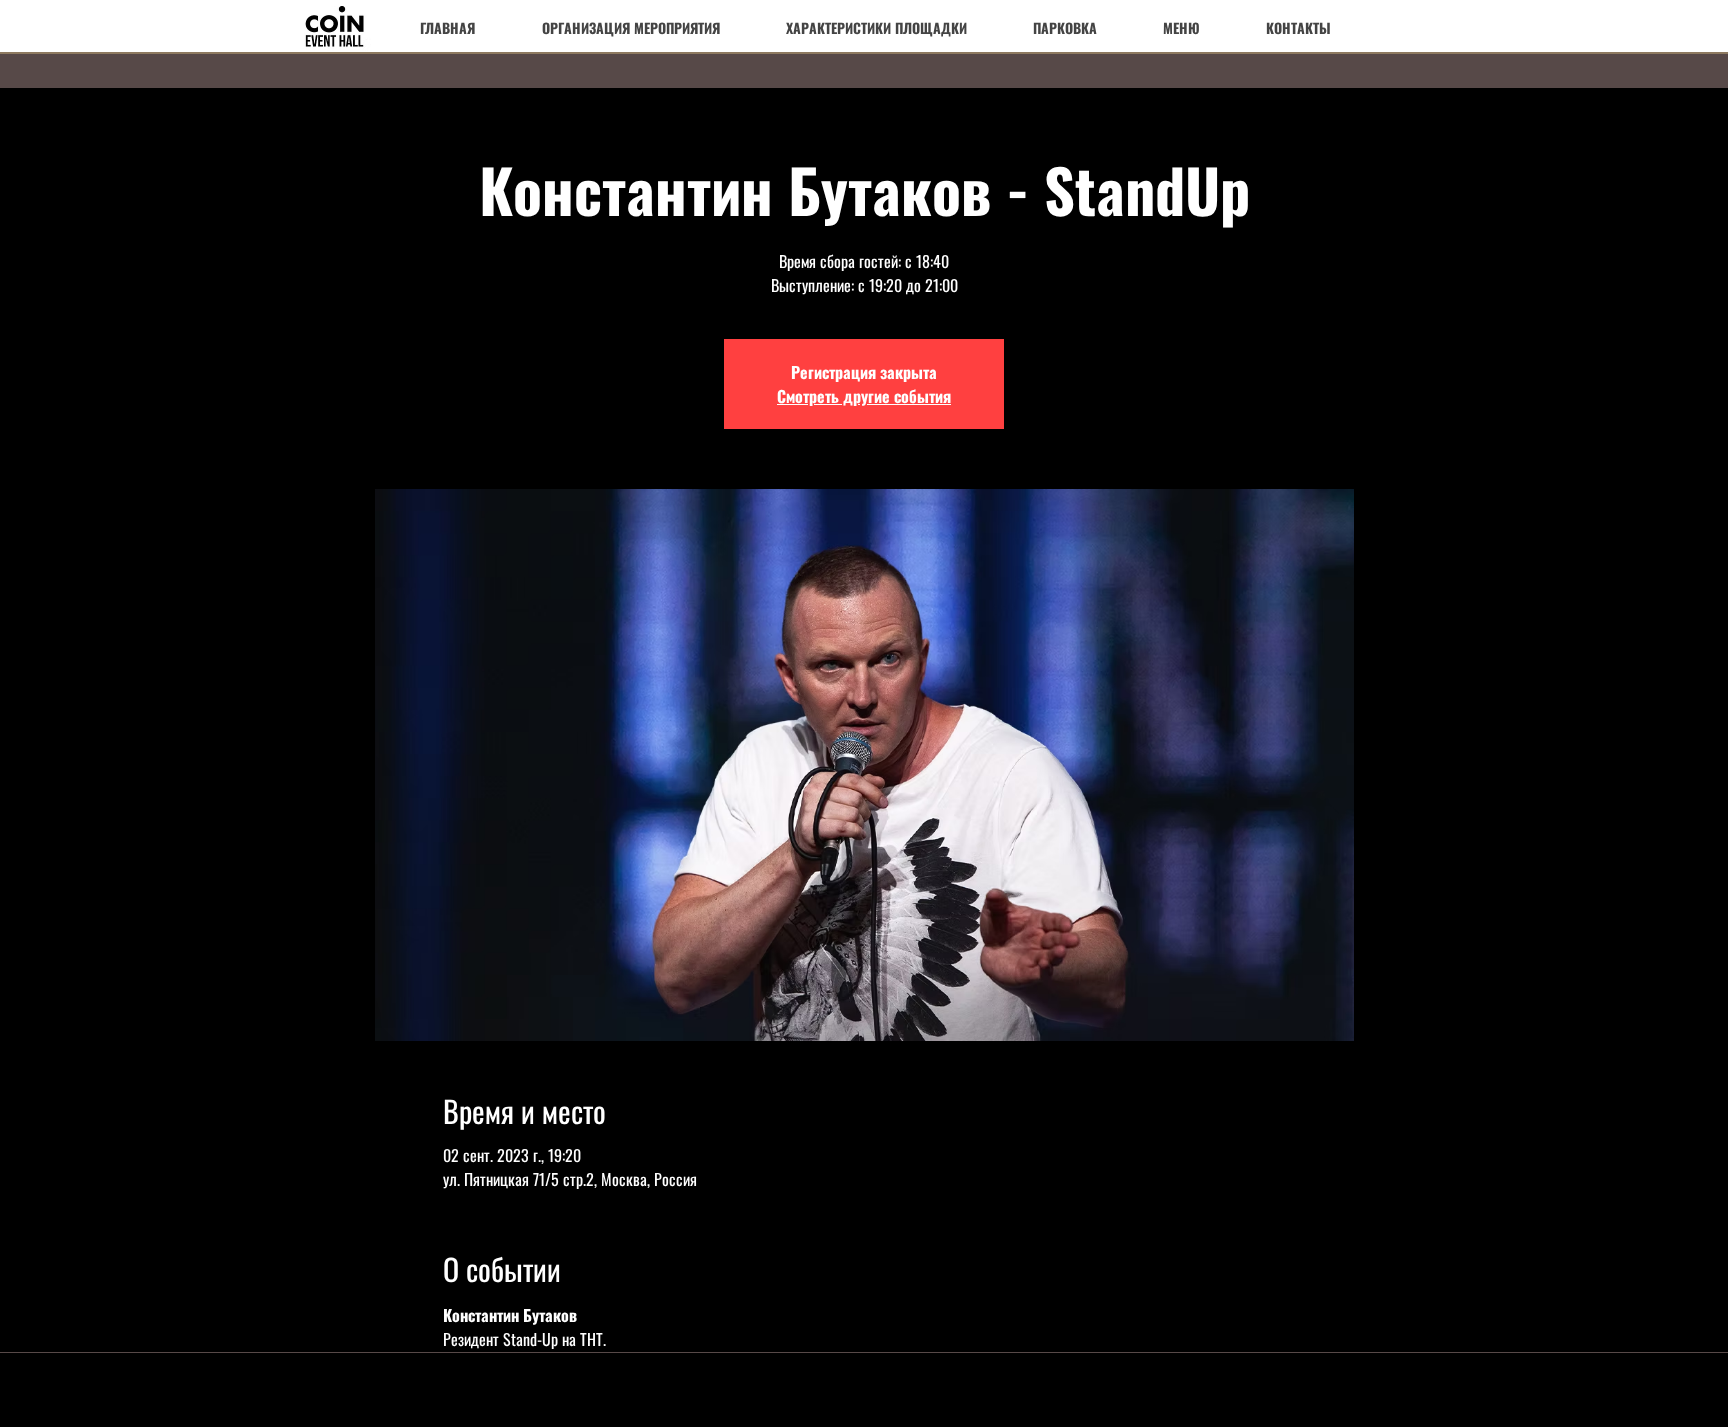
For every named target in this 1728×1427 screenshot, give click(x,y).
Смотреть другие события (864, 396)
